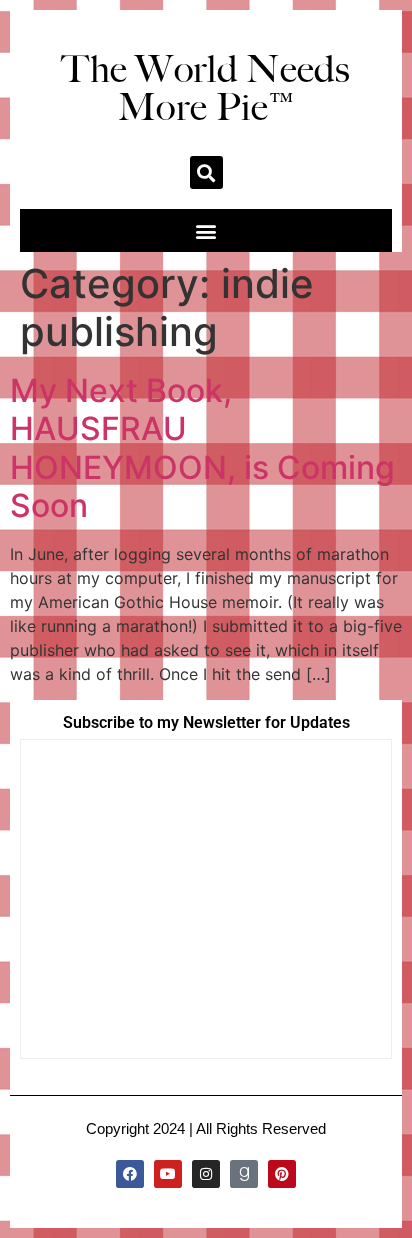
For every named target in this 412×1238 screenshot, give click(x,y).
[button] (206, 172)
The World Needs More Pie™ (206, 88)
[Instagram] (206, 1174)
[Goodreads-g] (244, 1174)
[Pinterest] (282, 1174)
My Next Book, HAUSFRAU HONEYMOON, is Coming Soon (202, 448)
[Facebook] (130, 1174)
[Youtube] (168, 1174)
